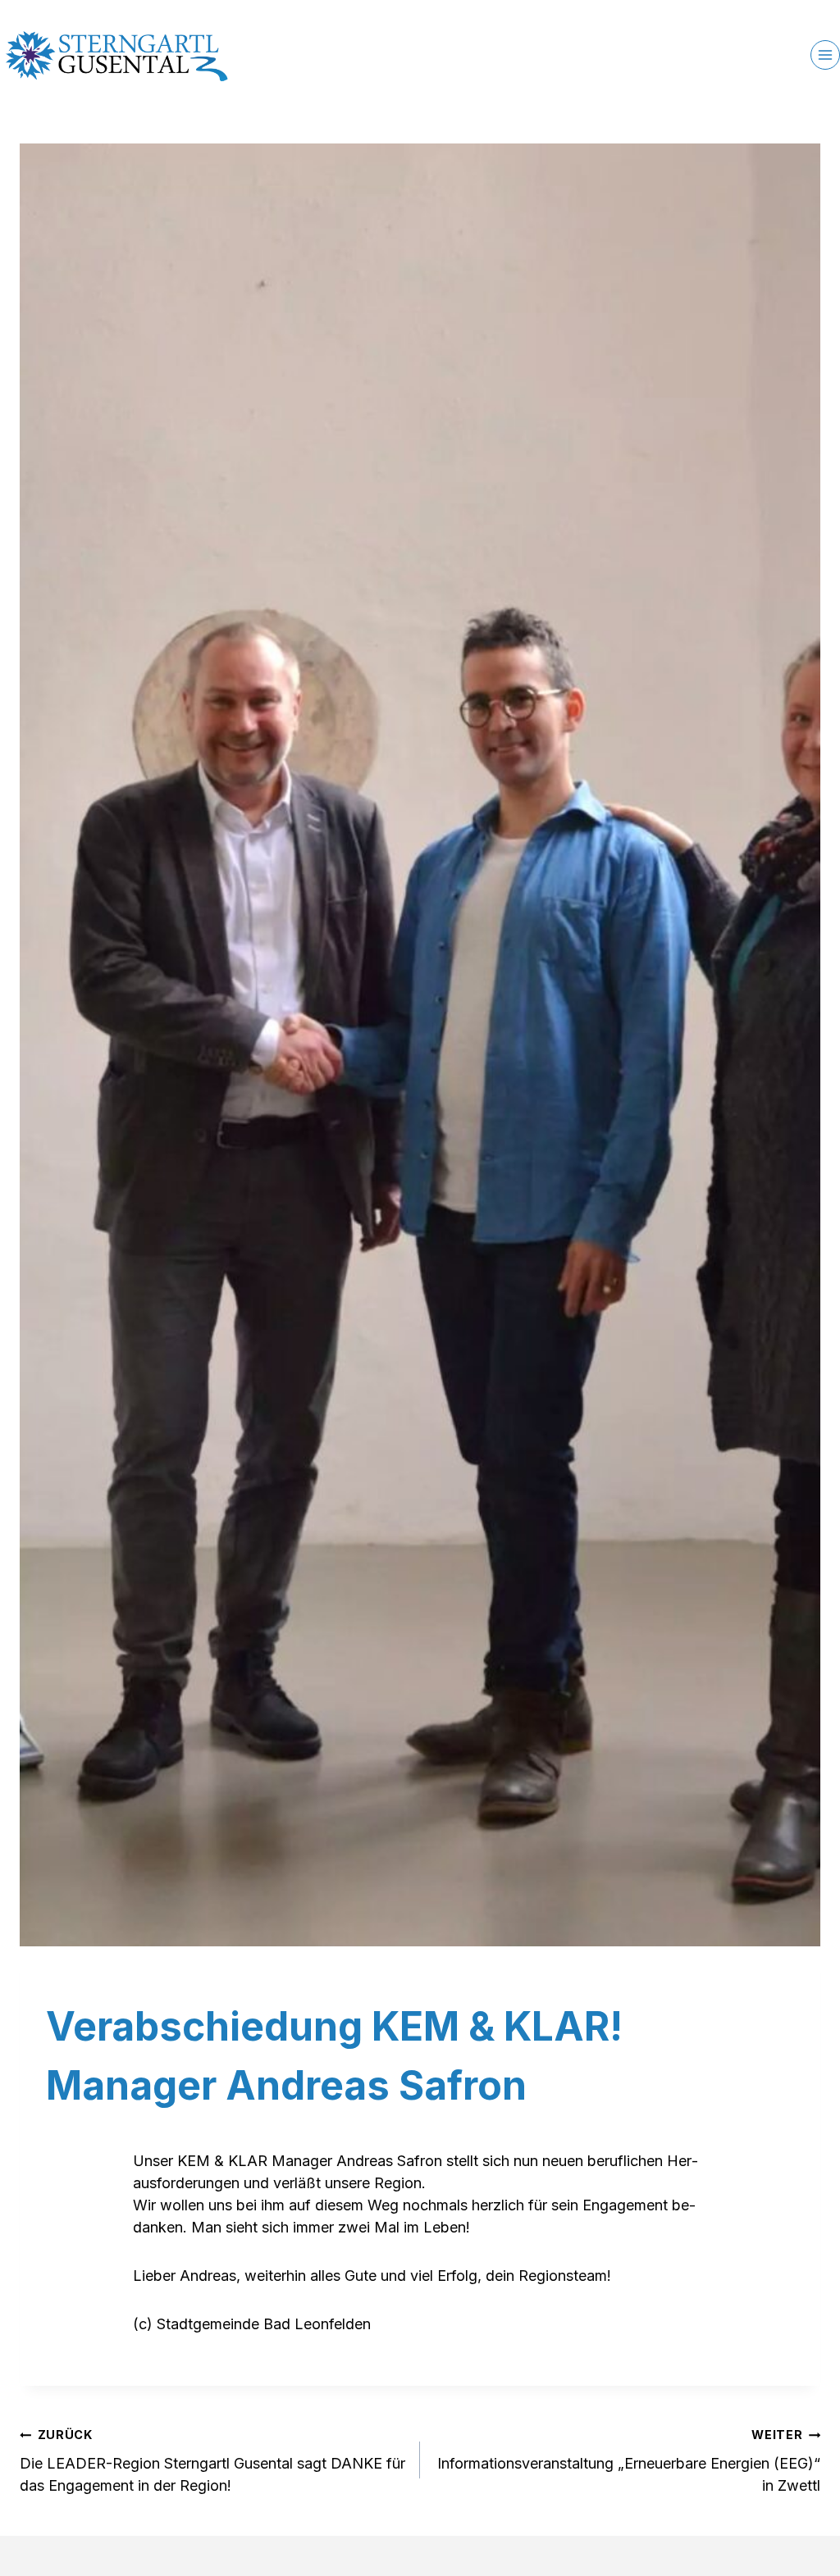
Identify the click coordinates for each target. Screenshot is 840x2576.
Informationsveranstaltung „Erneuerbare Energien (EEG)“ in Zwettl (629, 2461)
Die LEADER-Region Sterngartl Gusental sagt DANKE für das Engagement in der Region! (212, 2461)
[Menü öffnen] (825, 55)
